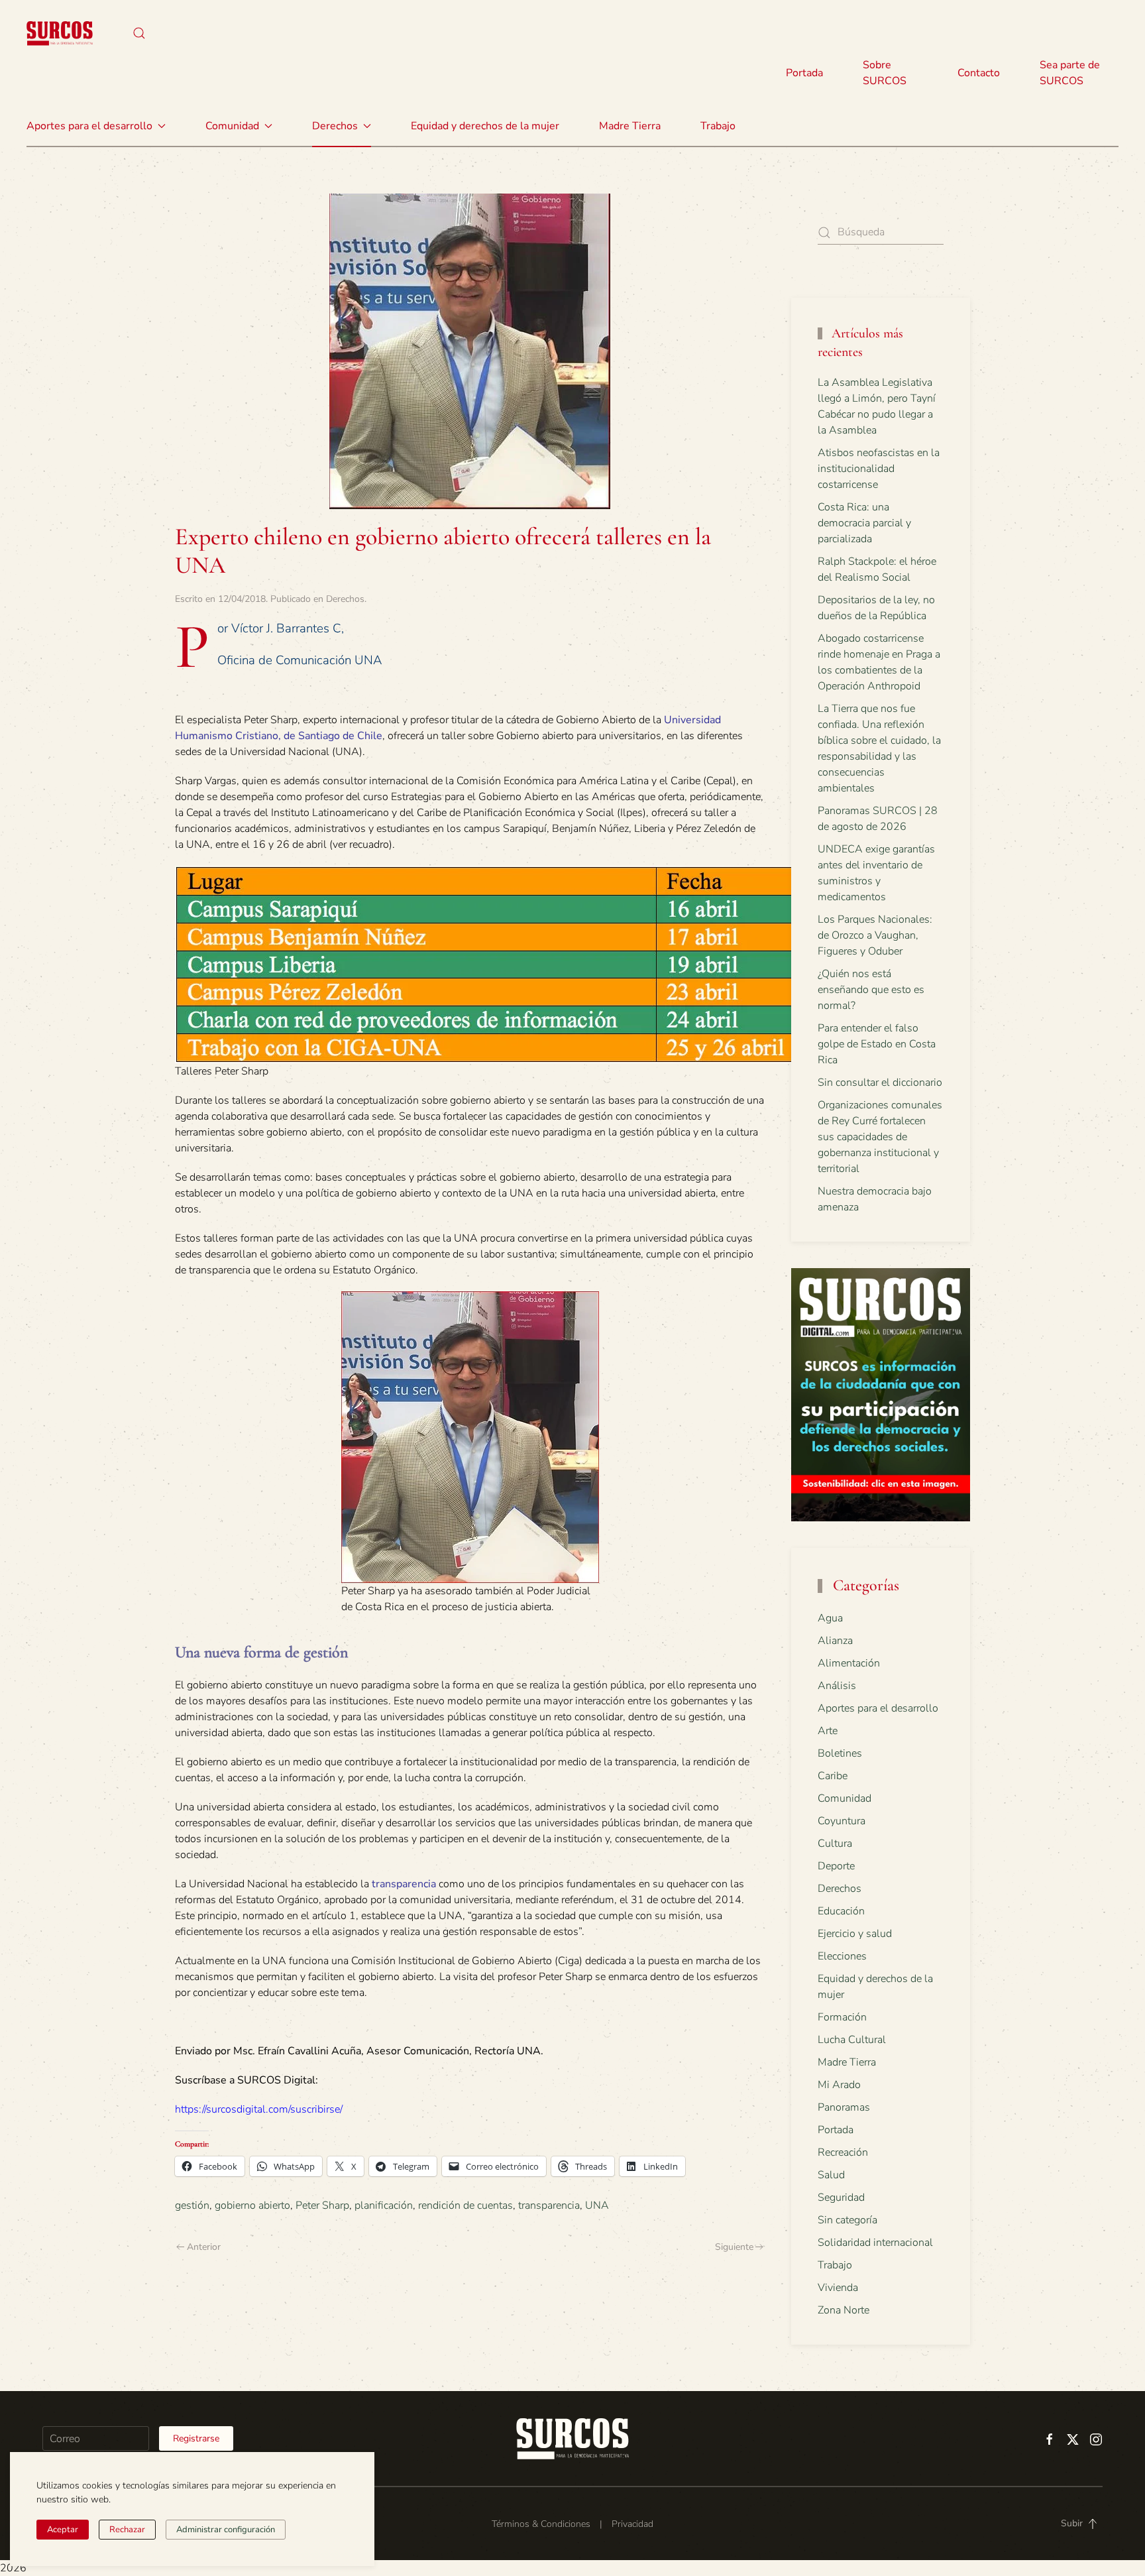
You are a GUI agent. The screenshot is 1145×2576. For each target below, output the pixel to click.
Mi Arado (839, 2085)
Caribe (833, 1776)
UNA (597, 2205)
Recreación (843, 2152)
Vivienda (838, 2288)
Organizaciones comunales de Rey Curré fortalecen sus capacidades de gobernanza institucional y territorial (880, 1137)
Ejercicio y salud (855, 1934)
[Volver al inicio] (60, 33)
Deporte (836, 1866)
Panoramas (844, 2107)
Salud (831, 2175)
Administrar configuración (226, 2530)
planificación (384, 2205)
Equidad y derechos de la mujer (485, 126)
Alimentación (849, 1663)
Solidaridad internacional (875, 2243)
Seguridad (841, 2197)
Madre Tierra (630, 126)
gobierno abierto (252, 2205)
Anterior (204, 2247)
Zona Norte (844, 2310)
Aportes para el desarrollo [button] (89, 126)
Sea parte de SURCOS (1070, 73)
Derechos (345, 599)
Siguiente (734, 2247)
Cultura (835, 1844)
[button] (139, 33)
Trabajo (718, 126)
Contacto (979, 73)
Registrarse (196, 2438)
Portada (804, 73)
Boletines (840, 1753)
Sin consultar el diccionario (880, 1083)
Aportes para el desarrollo (878, 1708)
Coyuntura (842, 1821)
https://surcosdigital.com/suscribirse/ (259, 2109)
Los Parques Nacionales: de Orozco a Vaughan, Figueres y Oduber (875, 935)
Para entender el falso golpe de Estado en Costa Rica (877, 1044)
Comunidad (845, 1798)
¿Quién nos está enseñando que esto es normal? (871, 990)
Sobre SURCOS (885, 73)
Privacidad (632, 2524)
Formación (842, 2017)
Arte (828, 1731)
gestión (192, 2205)
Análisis (837, 1686)
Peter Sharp (322, 2205)
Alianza (835, 1641)
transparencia (404, 1884)
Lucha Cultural (852, 2040)
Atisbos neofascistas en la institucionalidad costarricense (879, 469)
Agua (830, 1618)
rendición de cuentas (465, 2205)
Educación (841, 1911)
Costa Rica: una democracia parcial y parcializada (864, 523)
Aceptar (63, 2530)
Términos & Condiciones (541, 2524)
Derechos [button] (335, 126)
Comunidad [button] (232, 126)
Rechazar (127, 2530)
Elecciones (842, 1956)
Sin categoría (847, 2220)
